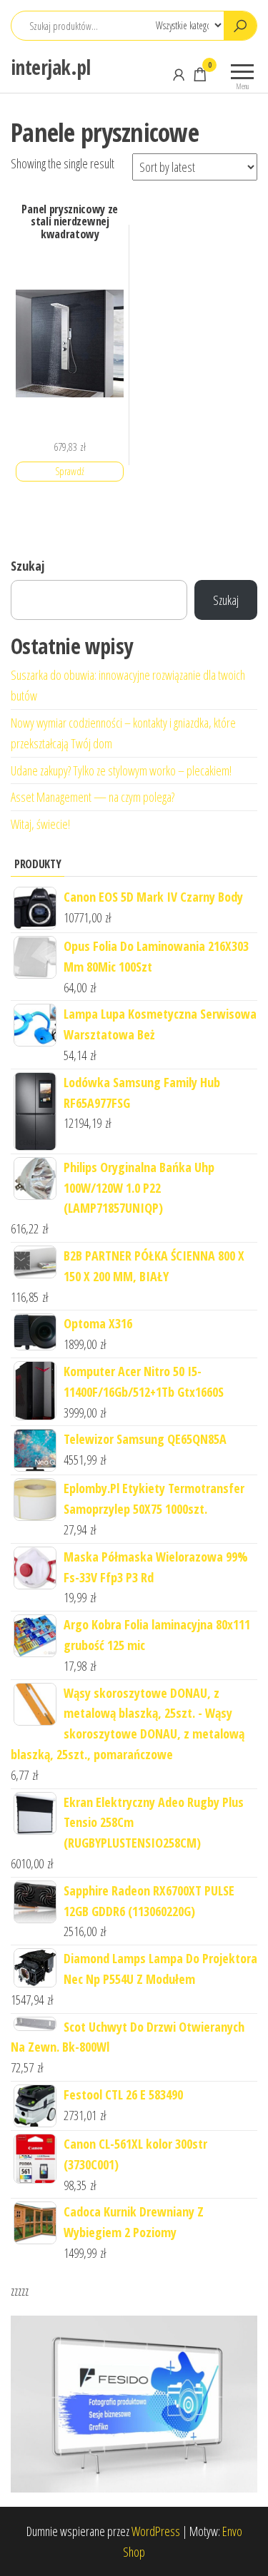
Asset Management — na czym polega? (93, 797)
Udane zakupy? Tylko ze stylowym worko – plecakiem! (121, 770)
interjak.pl (51, 67)
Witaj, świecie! (40, 824)
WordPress (156, 2531)
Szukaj (28, 566)
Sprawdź (70, 471)
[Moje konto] (179, 74)
